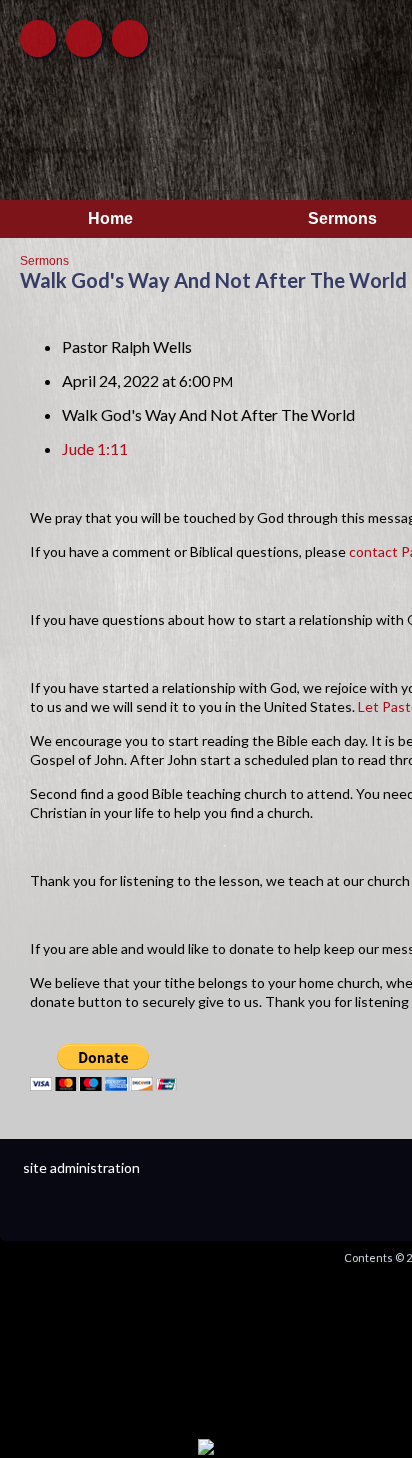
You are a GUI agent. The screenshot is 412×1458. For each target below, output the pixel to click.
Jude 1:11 (95, 448)
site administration (81, 1167)
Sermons (44, 261)
